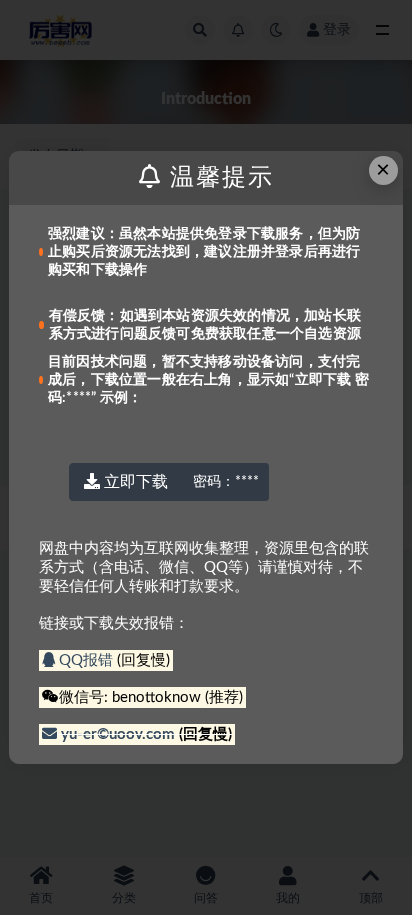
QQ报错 (86, 660)
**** (226, 482)
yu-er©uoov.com (118, 734)
